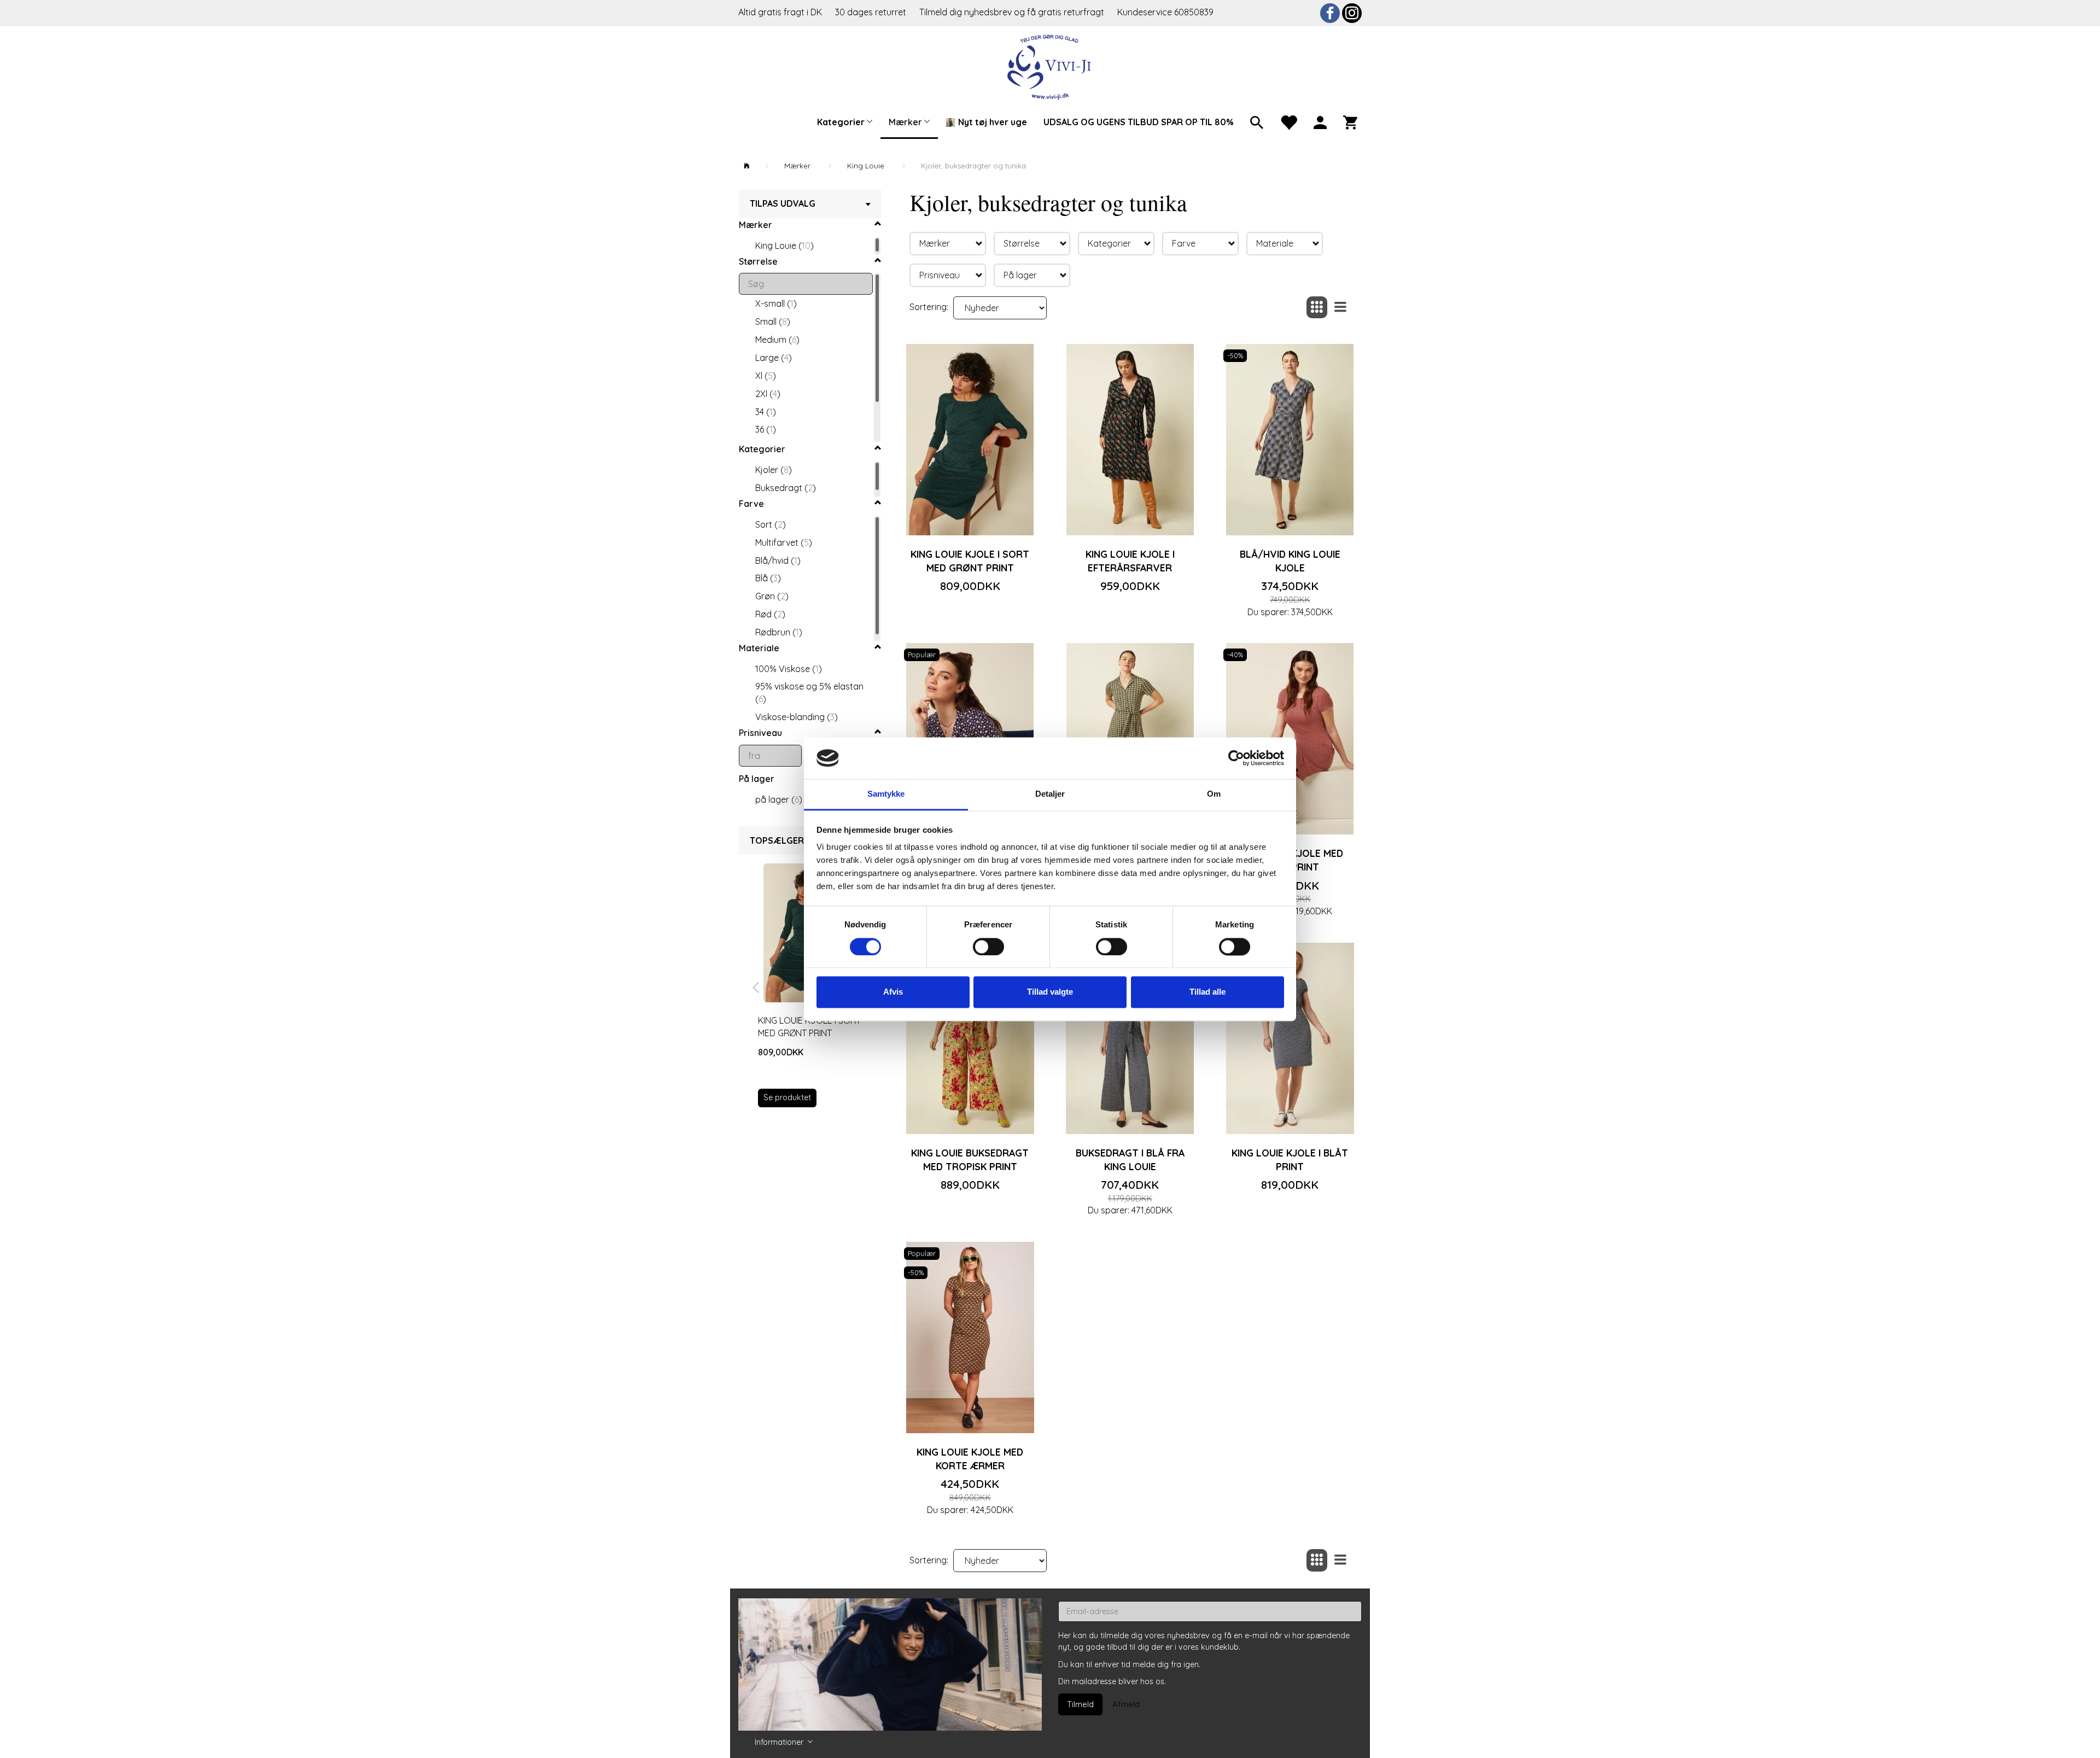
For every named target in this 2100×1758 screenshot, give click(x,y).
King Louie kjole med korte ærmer (970, 1459)
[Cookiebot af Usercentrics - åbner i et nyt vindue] (1236, 758)
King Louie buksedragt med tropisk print (970, 1160)
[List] (1340, 308)
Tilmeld (1080, 1704)
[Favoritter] (1288, 121)
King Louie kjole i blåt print (1290, 1160)
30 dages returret (872, 12)
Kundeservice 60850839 (1165, 12)
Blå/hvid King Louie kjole (1290, 561)
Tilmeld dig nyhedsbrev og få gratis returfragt (1013, 12)
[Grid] (1317, 308)
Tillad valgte (1050, 992)
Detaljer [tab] (1050, 794)
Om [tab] (1214, 794)
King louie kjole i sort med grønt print (809, 1027)
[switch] (988, 947)
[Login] (1320, 121)
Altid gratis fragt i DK (780, 12)
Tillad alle (1207, 992)
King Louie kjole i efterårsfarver (1130, 561)
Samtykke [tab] (886, 794)
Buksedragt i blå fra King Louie (1130, 1160)
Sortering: (929, 307)
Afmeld (1126, 1704)
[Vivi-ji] (1050, 66)
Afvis (893, 992)
